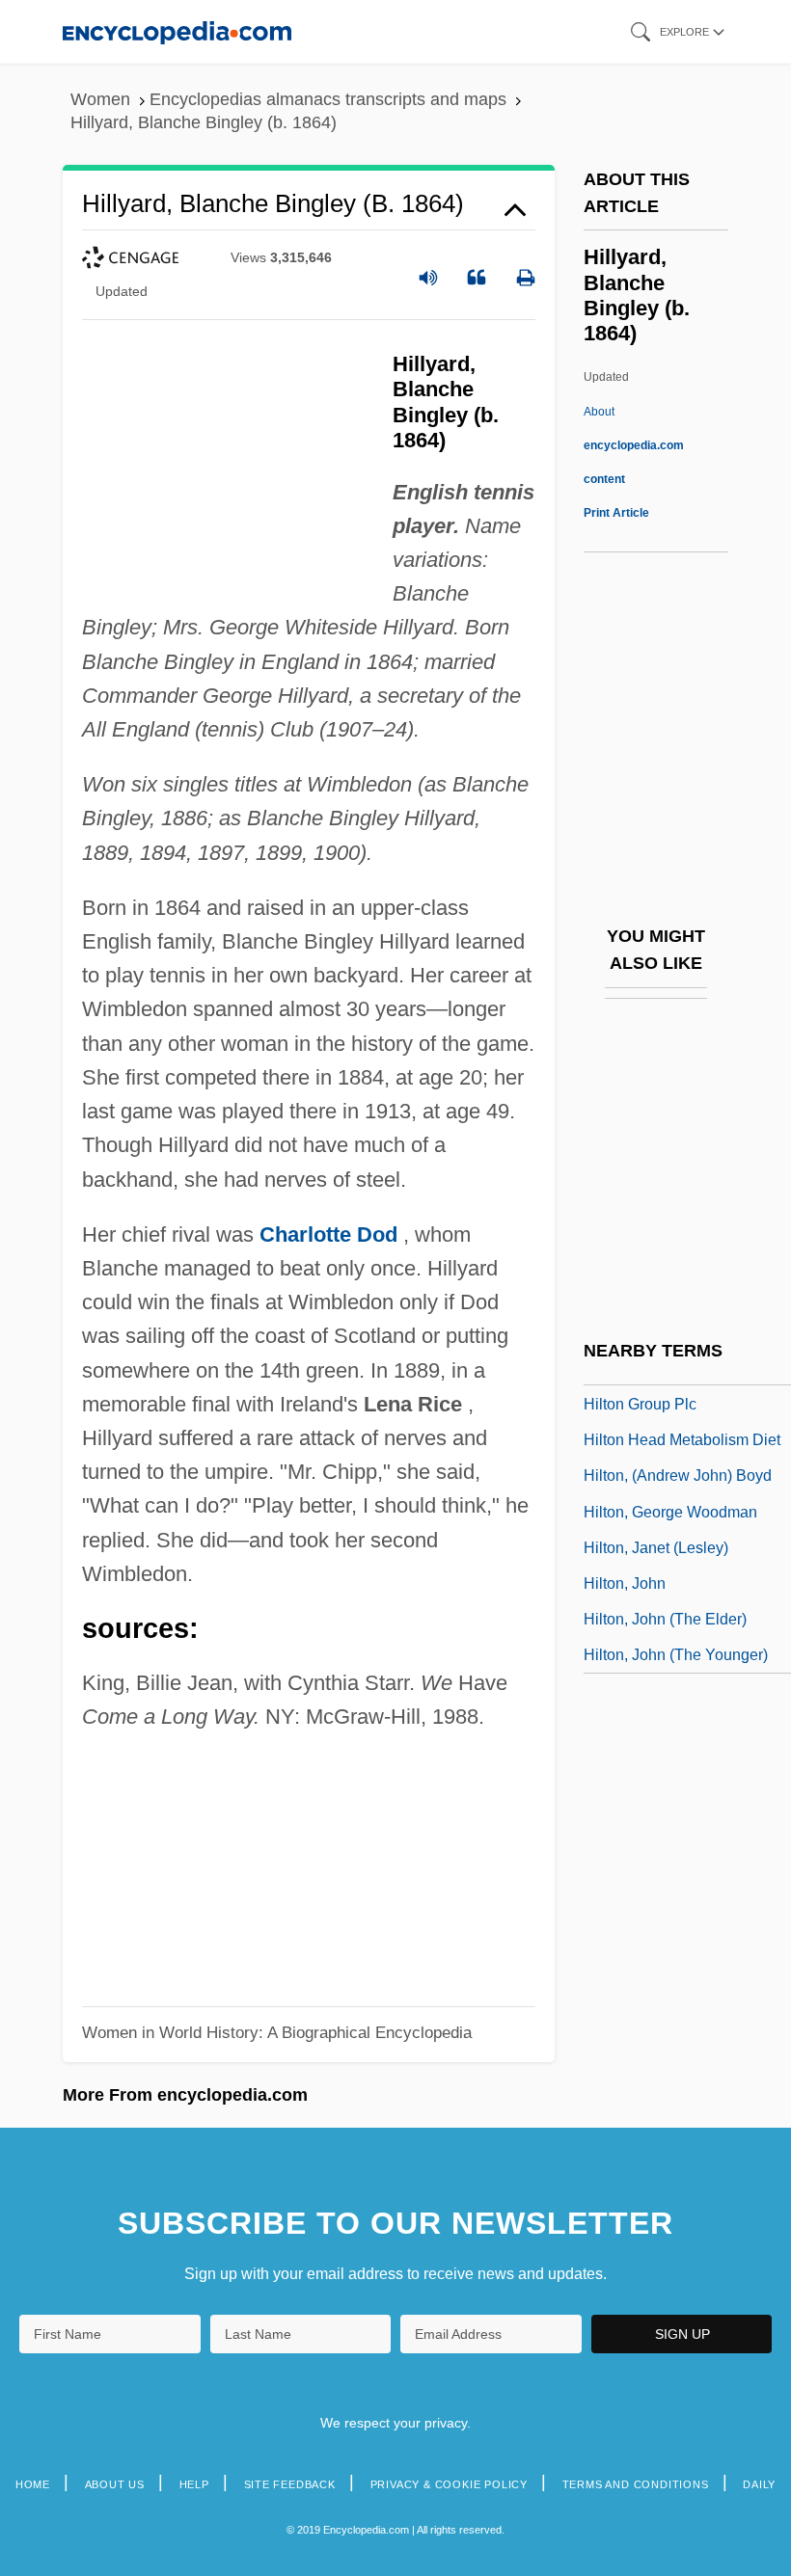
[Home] (177, 31)
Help (194, 2484)
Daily (759, 2484)
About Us (115, 2484)
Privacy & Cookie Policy (449, 2484)
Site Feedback (290, 2484)
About (634, 445)
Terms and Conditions (636, 2484)
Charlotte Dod (328, 1234)
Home (33, 2484)
